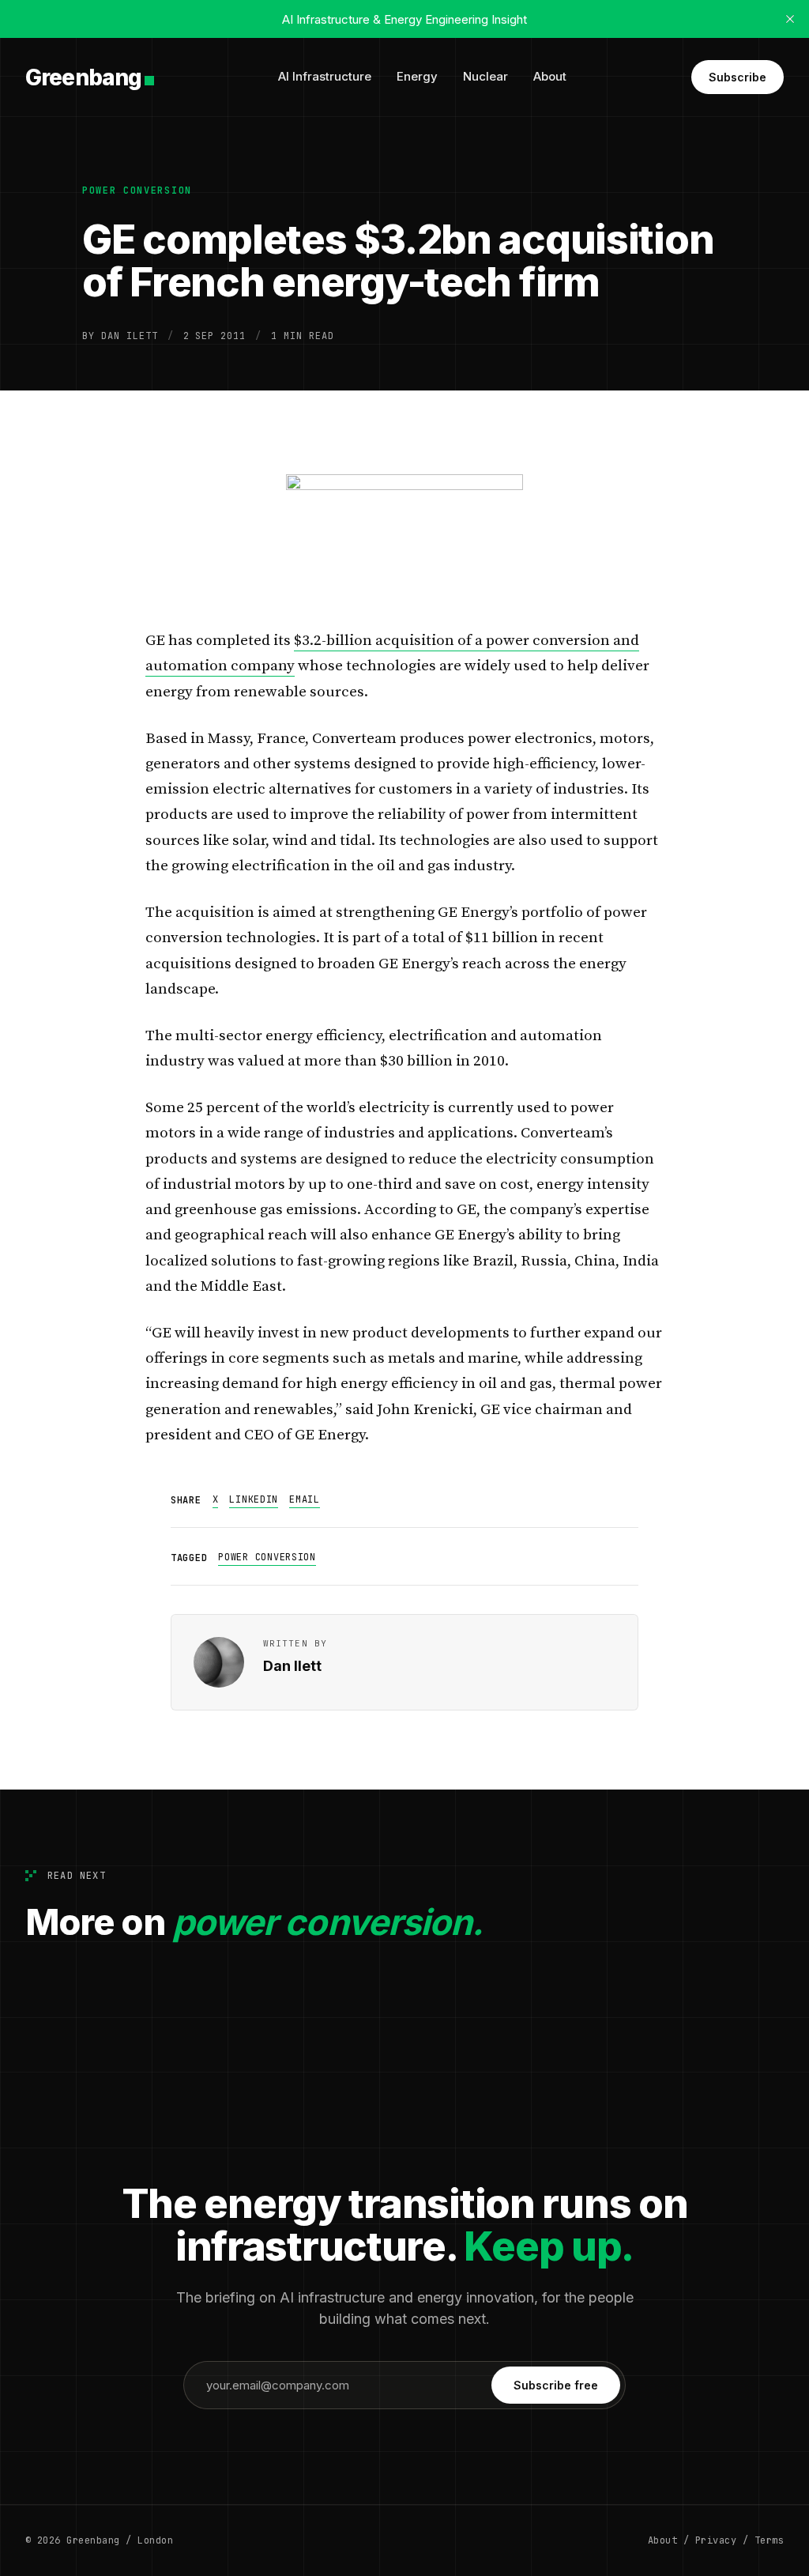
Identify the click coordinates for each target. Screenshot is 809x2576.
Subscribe (738, 77)
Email (305, 1499)
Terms (769, 2540)
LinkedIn (254, 1499)
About (550, 76)
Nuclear (485, 76)
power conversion (137, 190)
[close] (790, 19)
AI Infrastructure (325, 76)
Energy (417, 76)
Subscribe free (556, 2385)
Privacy (716, 2540)
